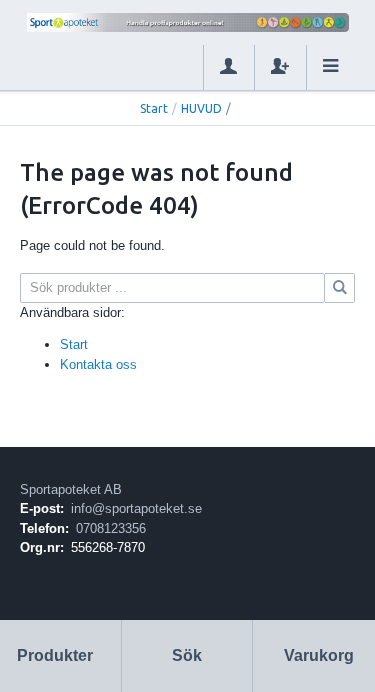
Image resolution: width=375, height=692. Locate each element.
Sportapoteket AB (71, 489)
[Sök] (340, 288)
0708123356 (111, 528)
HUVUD (201, 108)
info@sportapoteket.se (136, 508)
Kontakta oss (98, 364)
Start (154, 108)
